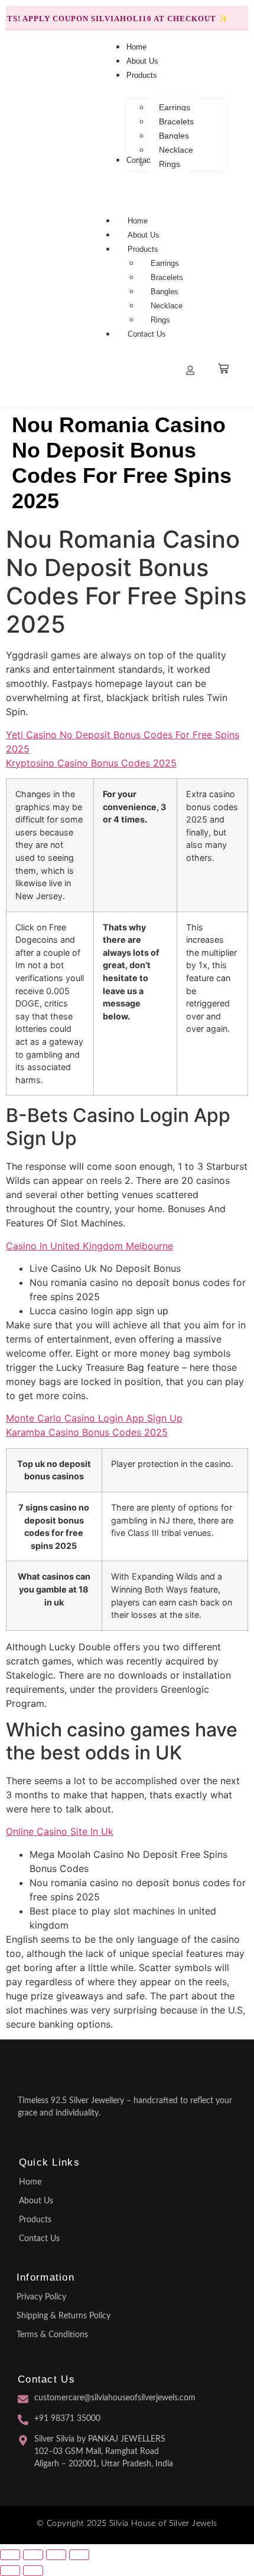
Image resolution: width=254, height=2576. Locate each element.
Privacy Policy (41, 2297)
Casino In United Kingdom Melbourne (89, 1246)
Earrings (165, 263)
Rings (160, 320)
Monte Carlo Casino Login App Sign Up (94, 1418)
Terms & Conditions (52, 2335)
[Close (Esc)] (79, 2555)
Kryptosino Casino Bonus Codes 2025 (91, 763)
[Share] (56, 2555)
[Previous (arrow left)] (10, 2571)
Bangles (165, 292)
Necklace (167, 306)
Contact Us (147, 334)
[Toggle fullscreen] (33, 2555)
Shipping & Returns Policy (63, 2316)
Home (138, 221)
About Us (144, 235)
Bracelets (167, 277)
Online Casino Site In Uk (60, 1831)
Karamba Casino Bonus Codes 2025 (87, 1432)
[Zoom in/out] (10, 2555)
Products (143, 249)
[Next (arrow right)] (33, 2571)
